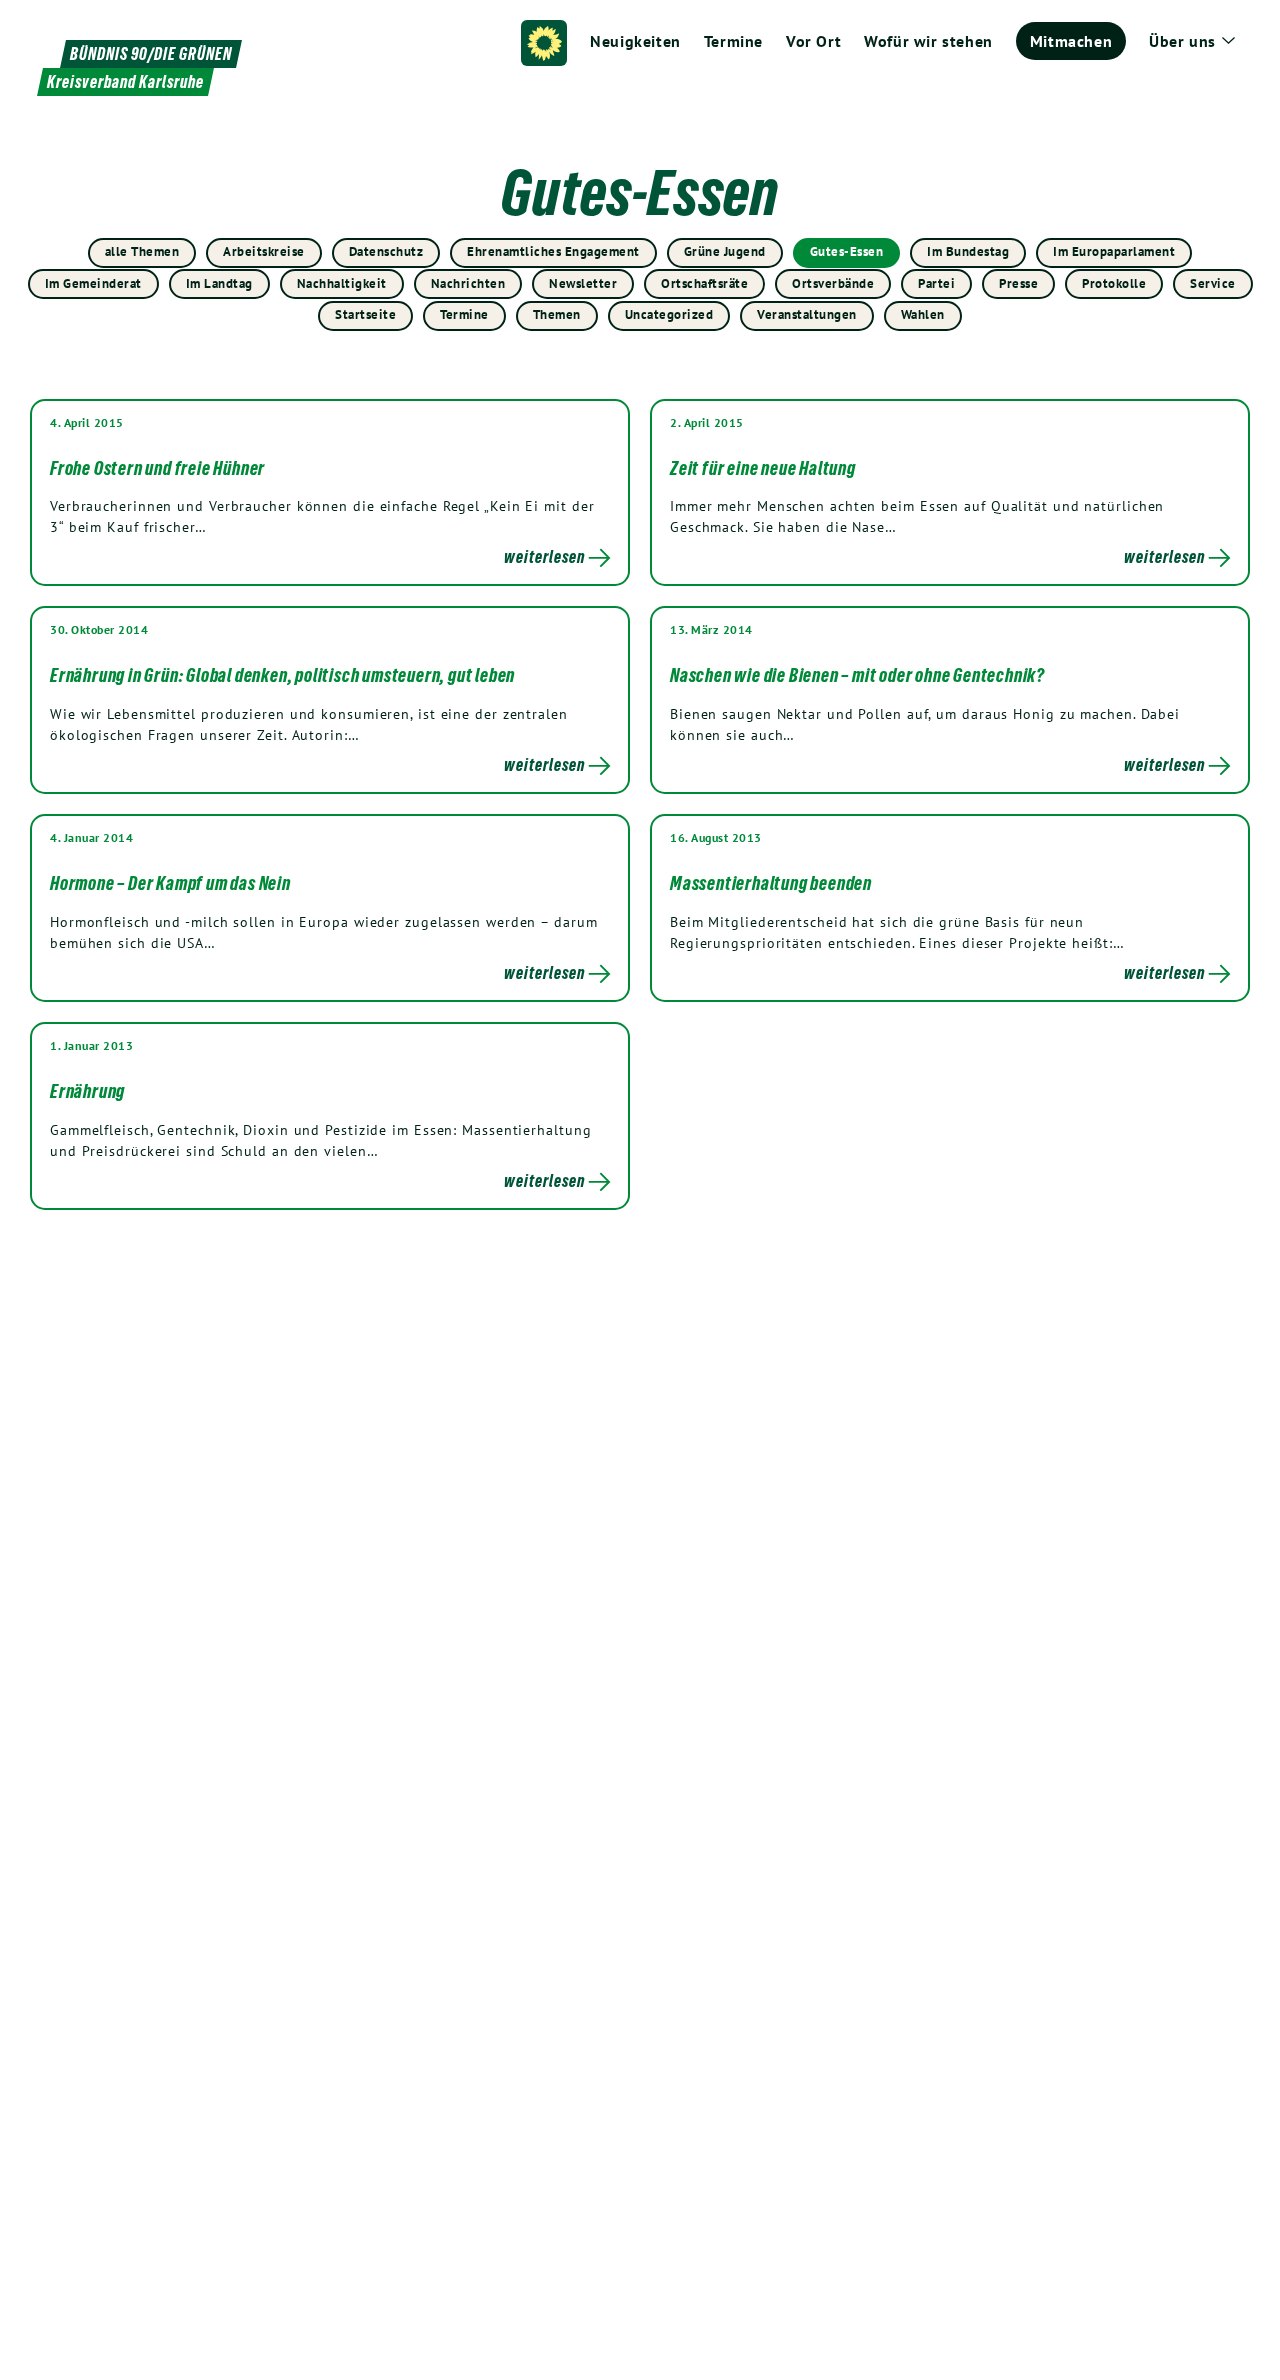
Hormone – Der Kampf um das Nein (170, 883)
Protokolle (1114, 283)
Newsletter (583, 283)
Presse (1018, 283)
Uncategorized (669, 314)
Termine (464, 314)
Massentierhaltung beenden (771, 883)
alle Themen (142, 251)
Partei (936, 283)
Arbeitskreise (264, 251)
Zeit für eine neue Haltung (763, 468)
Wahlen (923, 314)
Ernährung (87, 1091)
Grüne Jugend (725, 251)
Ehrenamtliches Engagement (553, 251)
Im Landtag (219, 283)
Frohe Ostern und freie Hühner (157, 468)
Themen (557, 314)
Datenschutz (386, 251)
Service (1213, 283)
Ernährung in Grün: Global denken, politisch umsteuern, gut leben (282, 675)
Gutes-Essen (847, 251)
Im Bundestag (968, 251)
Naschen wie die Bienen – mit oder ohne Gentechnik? (857, 675)
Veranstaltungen (807, 314)
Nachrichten (468, 283)
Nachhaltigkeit (342, 283)
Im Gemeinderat (93, 283)
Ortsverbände (833, 283)
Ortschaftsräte (704, 283)
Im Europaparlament (1114, 251)
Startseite (365, 314)
